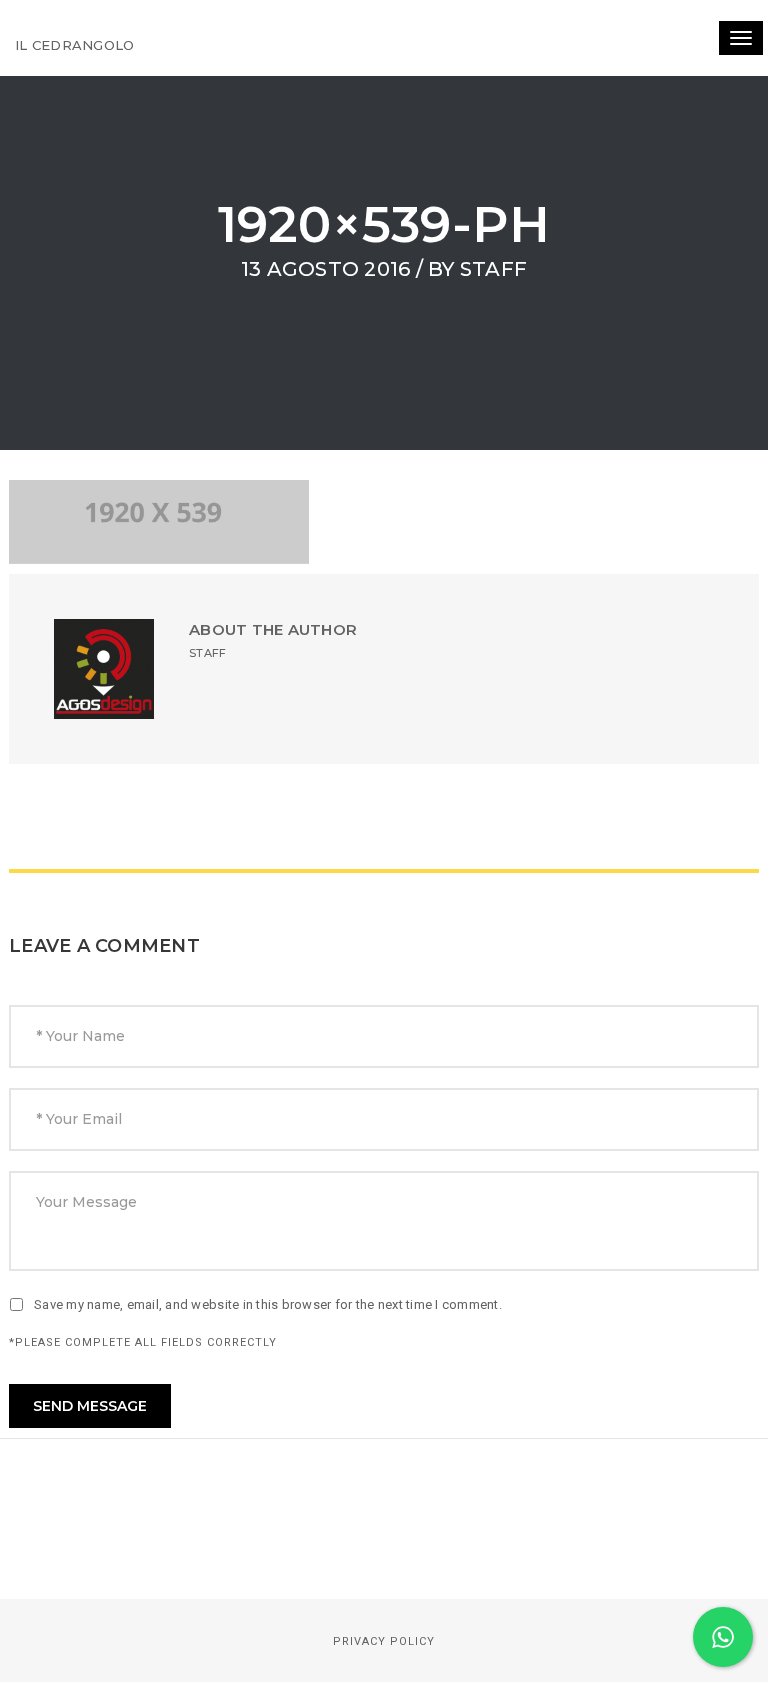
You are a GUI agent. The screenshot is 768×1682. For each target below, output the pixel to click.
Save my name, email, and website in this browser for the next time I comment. (268, 1304)
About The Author (273, 629)
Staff (493, 269)
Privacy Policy (384, 1641)
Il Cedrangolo (74, 45)
